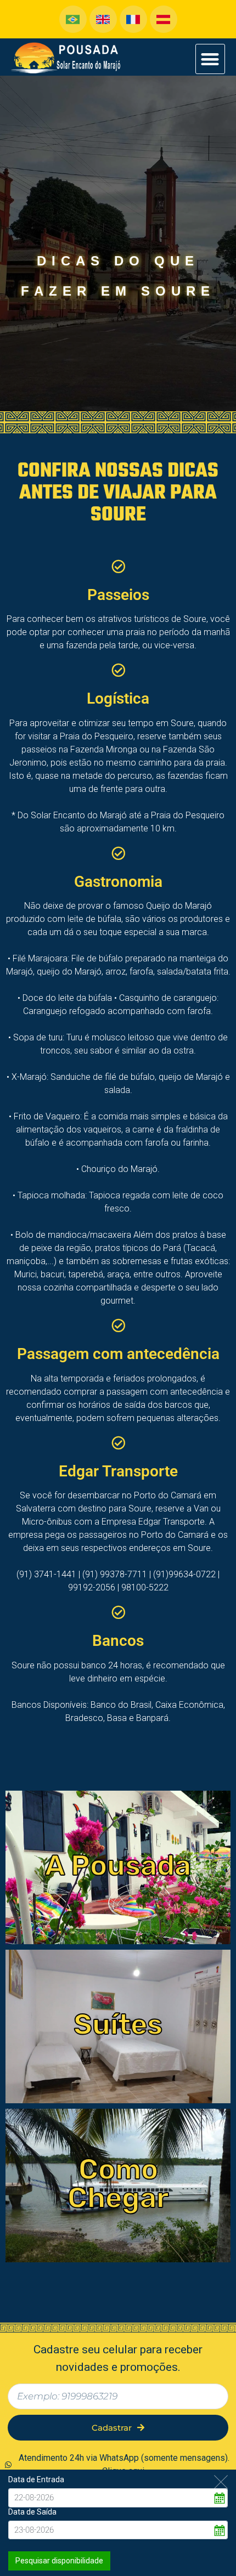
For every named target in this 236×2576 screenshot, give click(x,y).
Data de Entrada (36, 2479)
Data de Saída (32, 2512)
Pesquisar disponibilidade (59, 2561)
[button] (210, 59)
